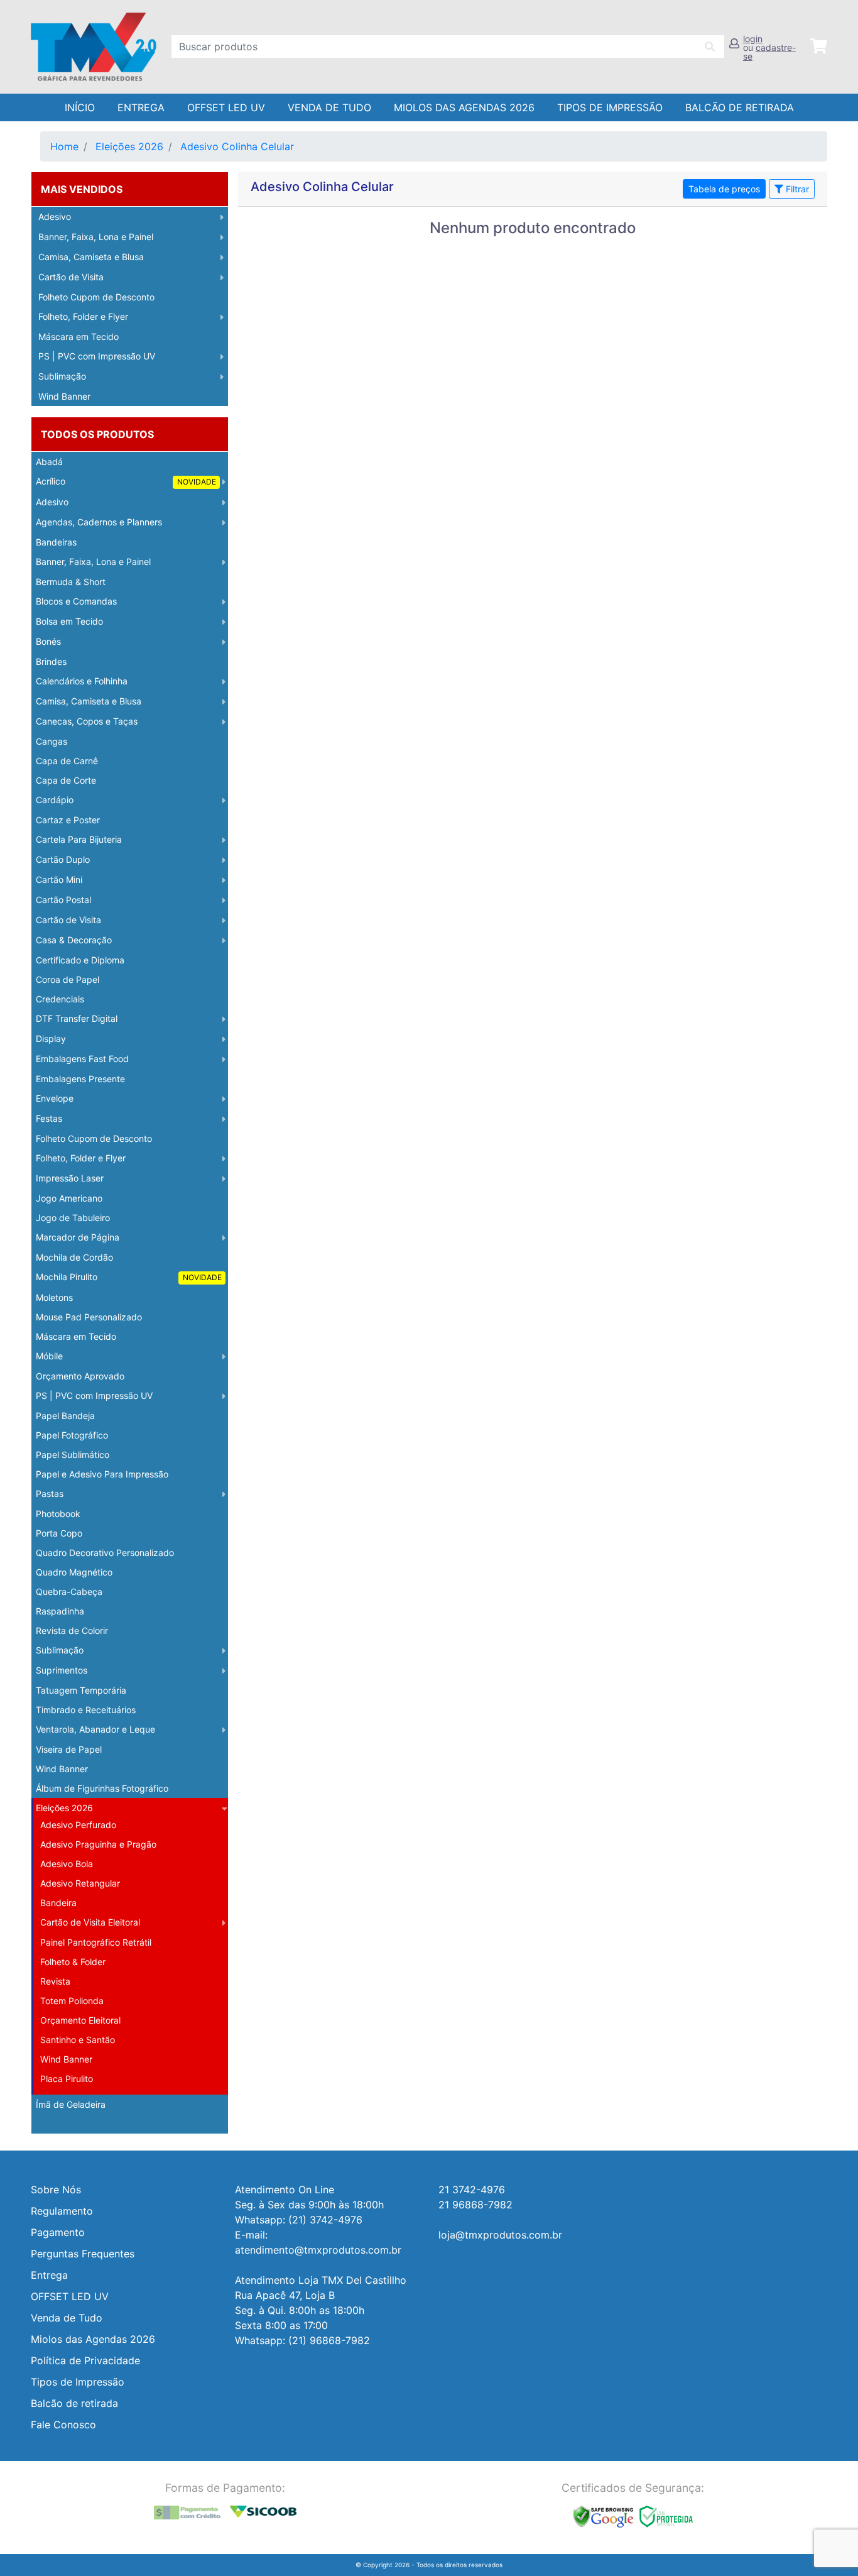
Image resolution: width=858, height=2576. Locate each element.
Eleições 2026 (129, 146)
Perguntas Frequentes (83, 2254)
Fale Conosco (63, 2425)
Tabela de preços (724, 189)
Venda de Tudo (329, 107)
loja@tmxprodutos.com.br (500, 2235)
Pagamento (58, 2232)
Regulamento (62, 2211)
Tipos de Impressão (610, 107)
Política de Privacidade (85, 2360)
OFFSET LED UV (226, 107)
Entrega (141, 107)
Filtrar (796, 189)
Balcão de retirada (74, 2403)
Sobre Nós (56, 2190)
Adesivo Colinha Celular (237, 146)
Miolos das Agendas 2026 (464, 107)
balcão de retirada (740, 107)
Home (64, 146)
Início (80, 107)
